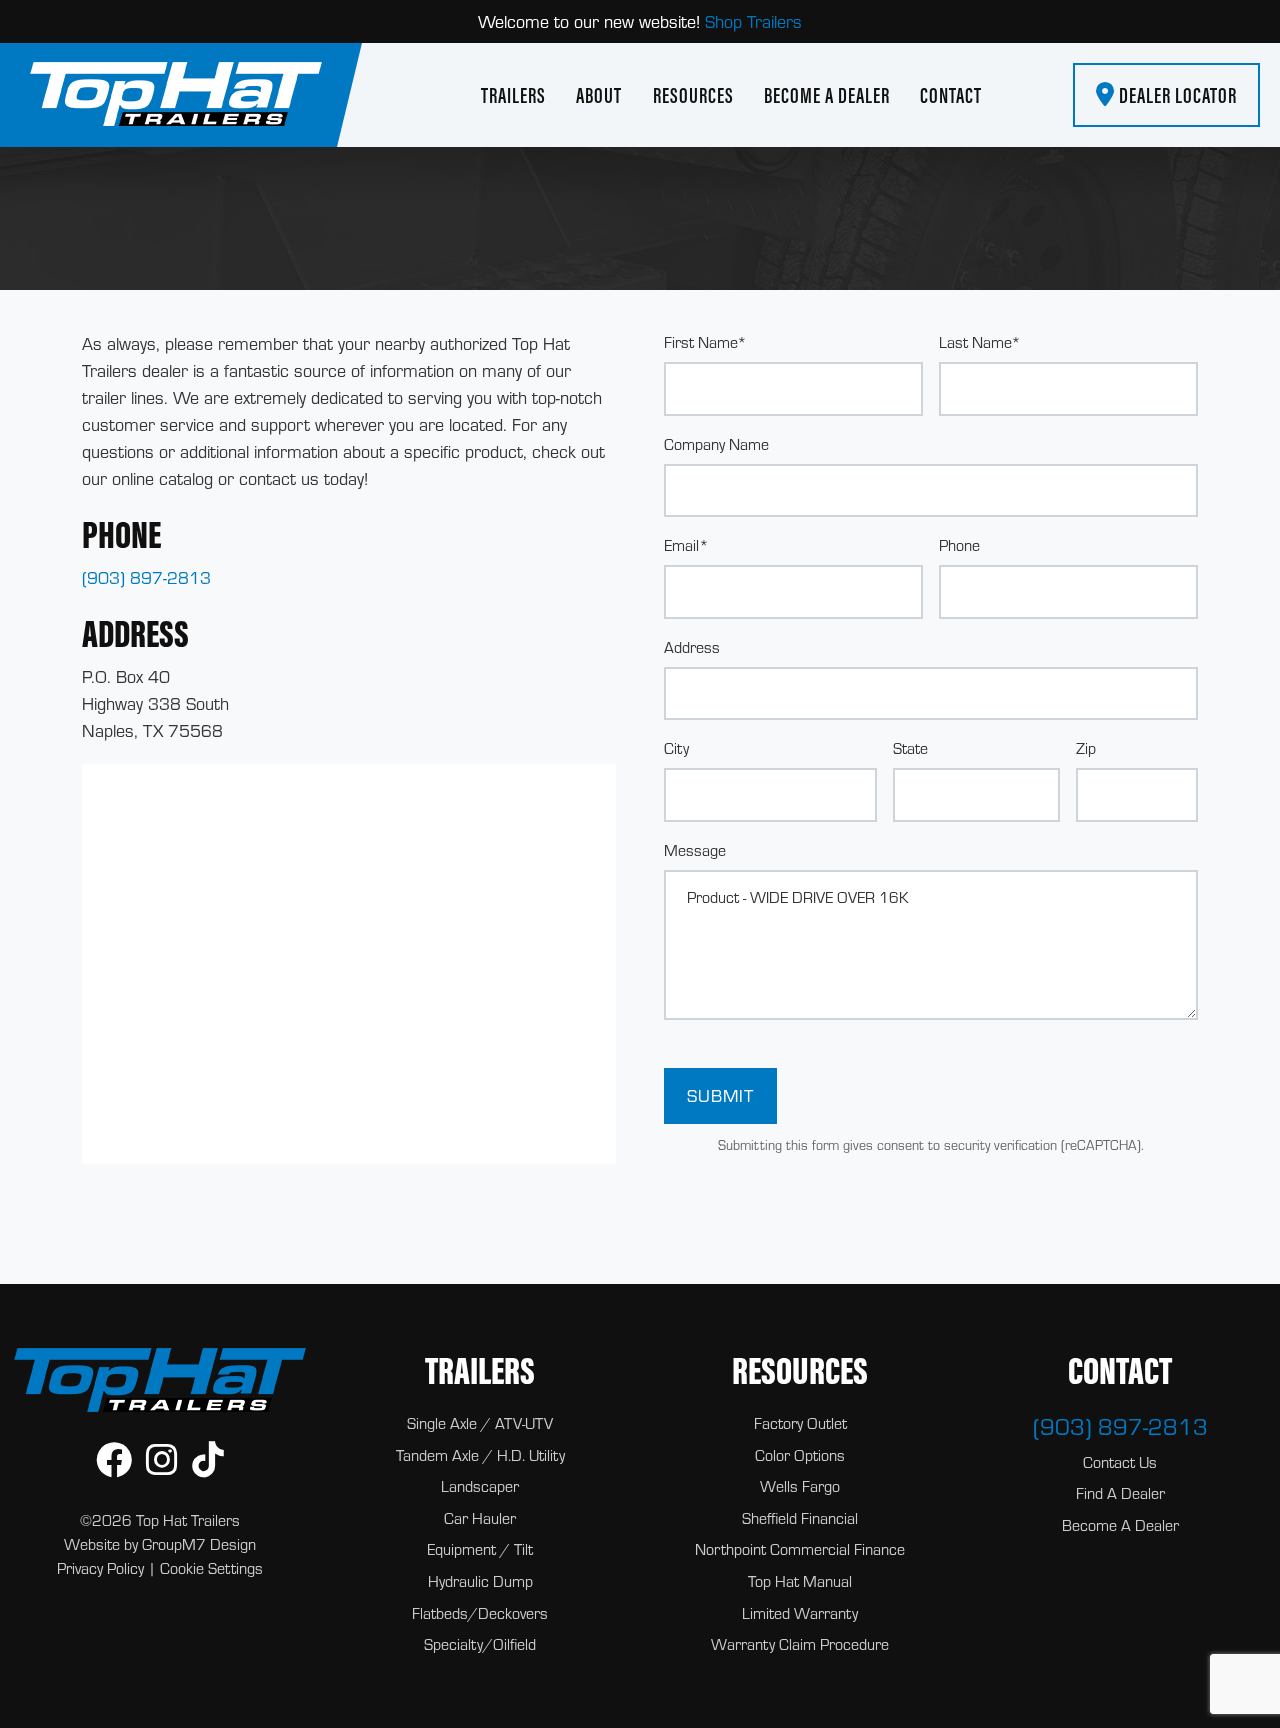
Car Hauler (480, 1518)
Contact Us (1120, 1462)
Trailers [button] (513, 95)
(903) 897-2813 (146, 577)
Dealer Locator (1176, 95)
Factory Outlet (800, 1423)
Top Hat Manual (800, 1581)
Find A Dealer (1120, 1493)
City (676, 748)
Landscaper (480, 1486)
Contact (951, 95)
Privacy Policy (100, 1568)
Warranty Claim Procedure (800, 1644)
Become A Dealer (827, 95)
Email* (686, 545)
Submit (720, 1095)
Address (692, 647)
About (599, 95)
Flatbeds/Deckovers (480, 1613)
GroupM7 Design (199, 1544)
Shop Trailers (753, 21)
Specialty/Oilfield (480, 1644)
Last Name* (980, 342)
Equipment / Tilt (480, 1549)
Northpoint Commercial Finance (800, 1549)
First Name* (705, 342)
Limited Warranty (800, 1613)
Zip (1086, 748)
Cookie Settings (211, 1568)
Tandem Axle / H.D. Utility (480, 1455)
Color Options (800, 1455)
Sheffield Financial (800, 1518)
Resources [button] (693, 95)
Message (695, 850)
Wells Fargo (800, 1486)
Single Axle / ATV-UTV (480, 1423)
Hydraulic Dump (480, 1581)
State (910, 748)
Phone (959, 545)
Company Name (716, 444)
